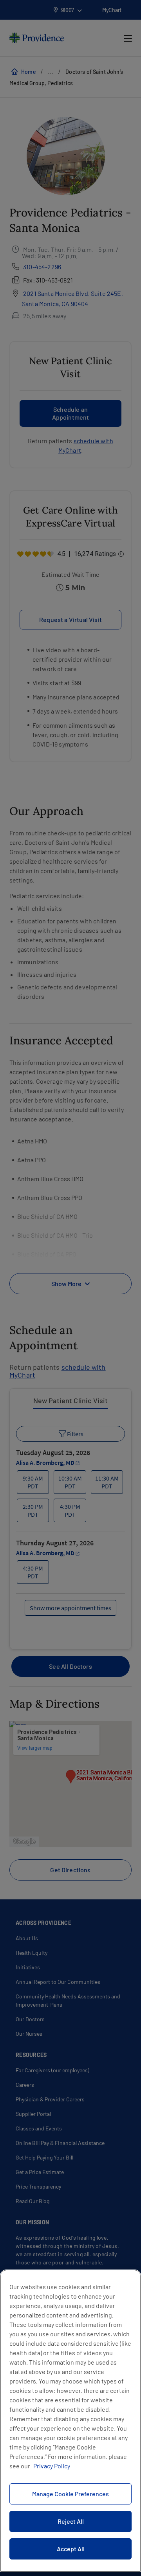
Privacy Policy (52, 2466)
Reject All (71, 2521)
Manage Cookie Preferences (70, 2494)
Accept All (71, 2549)
